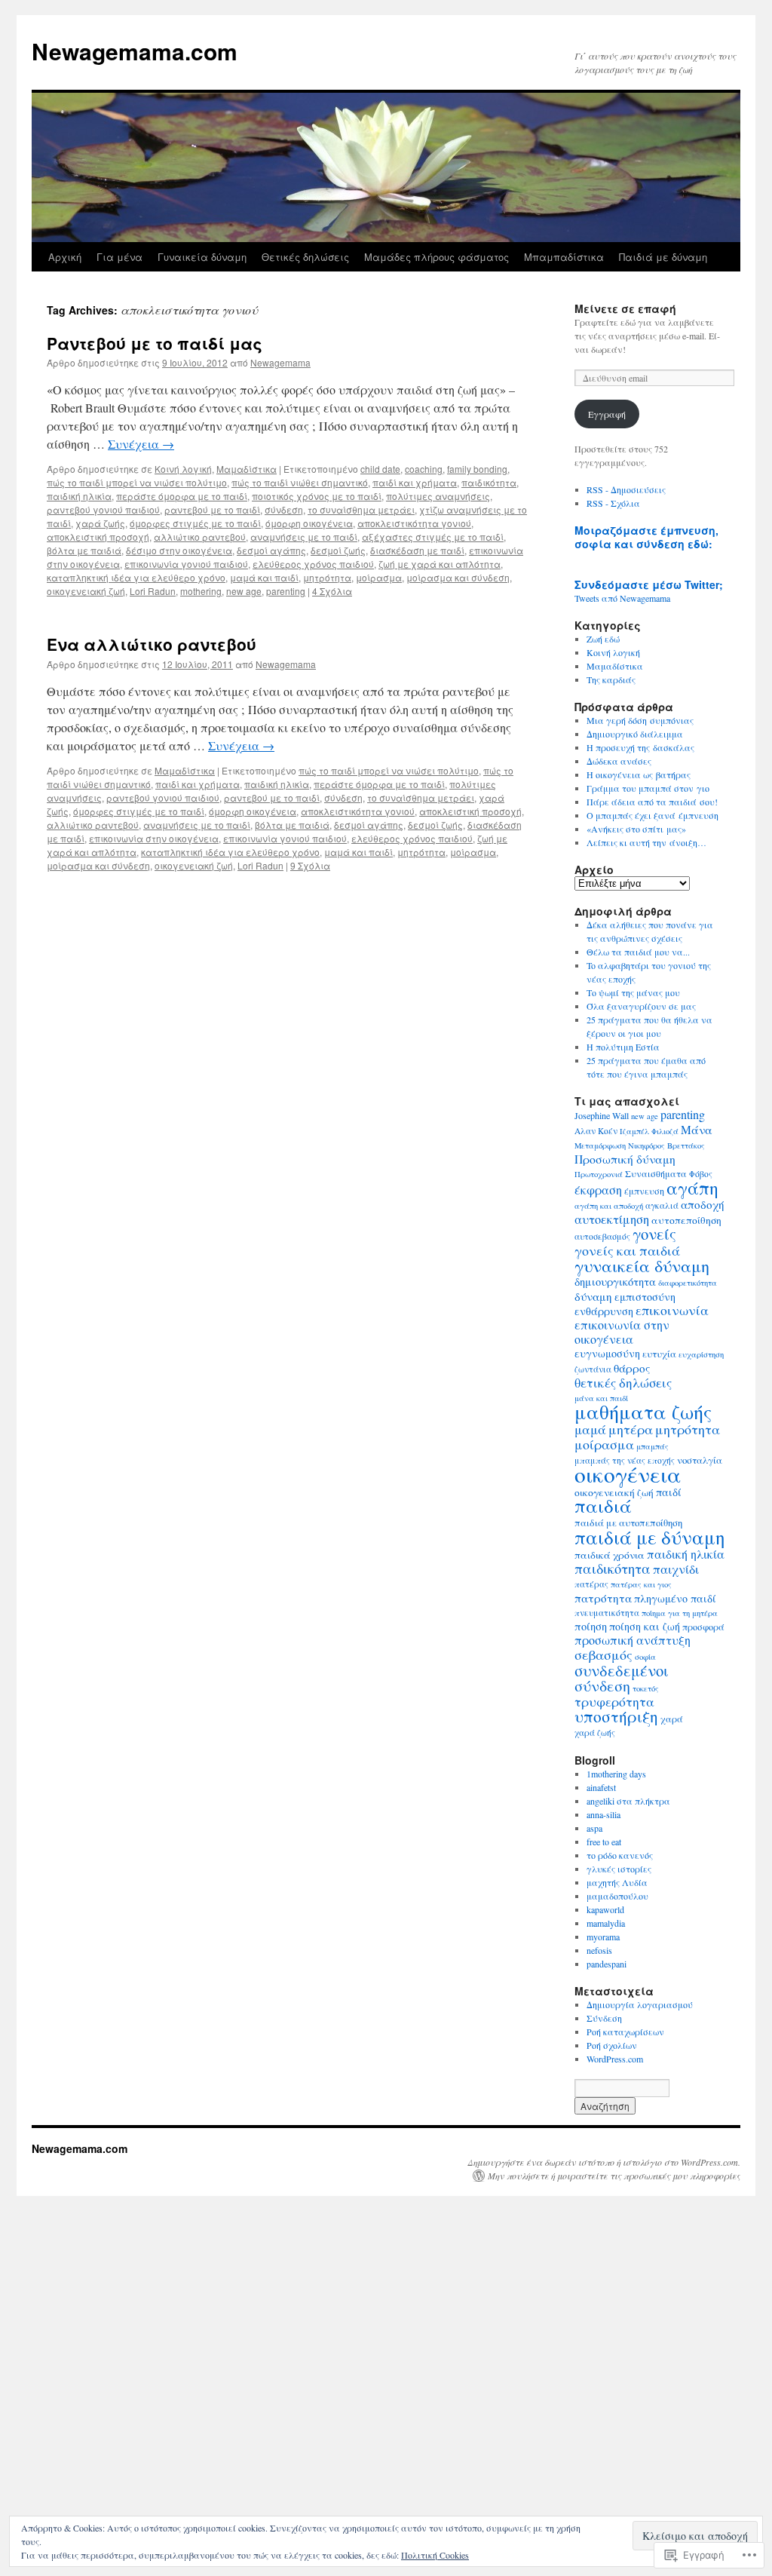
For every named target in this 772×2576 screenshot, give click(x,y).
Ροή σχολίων (612, 2045)
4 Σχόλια (332, 591)
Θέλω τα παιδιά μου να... (638, 952)
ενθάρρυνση (604, 1311)
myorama (603, 1937)
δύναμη (593, 1296)
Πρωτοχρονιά (599, 1174)
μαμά (590, 1429)
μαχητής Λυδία (617, 1882)
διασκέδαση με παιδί (417, 550)
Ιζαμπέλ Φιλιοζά (649, 1131)
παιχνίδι (676, 1569)
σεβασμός (604, 1654)
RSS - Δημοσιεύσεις (626, 489)
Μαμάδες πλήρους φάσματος (437, 257)
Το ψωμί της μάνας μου (633, 992)
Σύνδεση (604, 2018)
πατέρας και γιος (641, 1584)
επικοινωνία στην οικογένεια (154, 838)
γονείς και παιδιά (627, 1250)
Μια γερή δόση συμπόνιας (640, 720)
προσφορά (703, 1627)
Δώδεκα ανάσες (619, 761)
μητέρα (631, 1429)
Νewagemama (280, 362)
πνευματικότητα (607, 1613)
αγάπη (692, 1188)
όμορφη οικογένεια (309, 523)
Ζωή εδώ (603, 639)
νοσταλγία (700, 1460)
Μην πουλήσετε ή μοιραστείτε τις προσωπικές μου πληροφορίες (614, 2176)
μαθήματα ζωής (643, 1411)
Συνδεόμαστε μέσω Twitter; (649, 584)
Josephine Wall (602, 1115)
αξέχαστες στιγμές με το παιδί (433, 537)
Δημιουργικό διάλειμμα (635, 734)
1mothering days (616, 1774)
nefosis (599, 1950)
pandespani (607, 1964)
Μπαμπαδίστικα (564, 257)
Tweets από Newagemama (622, 598)
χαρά (672, 1719)
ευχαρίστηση (701, 1354)
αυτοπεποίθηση (686, 1220)
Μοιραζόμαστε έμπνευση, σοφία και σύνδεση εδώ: (646, 537)
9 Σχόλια (310, 865)
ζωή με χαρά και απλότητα (440, 564)
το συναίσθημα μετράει (361, 509)
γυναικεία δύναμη (642, 1265)
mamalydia (606, 1923)
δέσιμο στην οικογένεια (179, 550)
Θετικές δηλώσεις (305, 257)
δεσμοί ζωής (338, 550)
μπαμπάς (653, 1446)
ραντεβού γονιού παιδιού (103, 509)
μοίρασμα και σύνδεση (458, 577)
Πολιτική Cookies (435, 2555)
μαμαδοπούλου (617, 1896)
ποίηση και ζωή (645, 1626)
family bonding (477, 469)
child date (380, 469)
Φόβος (701, 1174)
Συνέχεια (141, 444)
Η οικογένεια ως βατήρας (639, 774)
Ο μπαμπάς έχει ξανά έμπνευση (653, 815)
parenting (286, 591)
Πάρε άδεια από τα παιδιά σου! (652, 802)
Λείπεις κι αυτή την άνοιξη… (646, 842)
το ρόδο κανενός (620, 1855)
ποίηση (591, 1626)
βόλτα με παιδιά (84, 550)
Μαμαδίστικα (247, 469)
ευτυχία (659, 1354)
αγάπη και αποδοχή (609, 1206)
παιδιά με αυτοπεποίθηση (628, 1523)
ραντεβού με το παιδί (212, 509)
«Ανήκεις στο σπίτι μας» (636, 829)
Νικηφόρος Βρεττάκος (666, 1145)
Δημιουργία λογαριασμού (640, 2004)
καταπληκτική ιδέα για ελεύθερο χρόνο (136, 577)
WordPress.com (615, 2059)
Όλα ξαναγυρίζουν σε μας (641, 1006)
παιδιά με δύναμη (650, 1537)
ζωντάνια (593, 1369)
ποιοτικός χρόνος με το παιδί (317, 496)
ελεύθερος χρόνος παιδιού (313, 564)
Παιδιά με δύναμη (663, 257)
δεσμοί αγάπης (271, 550)
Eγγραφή (607, 414)
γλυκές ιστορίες (619, 1869)
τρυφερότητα (614, 1702)
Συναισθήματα (656, 1173)
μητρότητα (327, 577)
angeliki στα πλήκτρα (628, 1801)
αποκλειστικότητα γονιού (414, 523)
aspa (594, 1828)
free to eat (604, 1842)
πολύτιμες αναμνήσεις (438, 496)
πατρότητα (603, 1598)
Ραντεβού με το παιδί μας (155, 343)
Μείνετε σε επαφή (625, 308)
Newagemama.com (135, 51)
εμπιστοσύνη (645, 1297)
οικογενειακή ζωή (86, 591)
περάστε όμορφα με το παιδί (182, 496)
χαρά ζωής (100, 523)
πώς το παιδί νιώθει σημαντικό (300, 482)
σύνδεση (284, 509)
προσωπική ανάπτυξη (633, 1640)
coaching (424, 469)
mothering (201, 591)
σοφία (645, 1657)
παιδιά (603, 1506)
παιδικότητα (489, 482)
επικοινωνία (672, 1310)
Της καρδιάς (611, 679)
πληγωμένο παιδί (675, 1598)
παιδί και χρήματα (415, 482)
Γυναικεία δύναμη (202, 257)
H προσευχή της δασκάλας (640, 747)
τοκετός (646, 1688)
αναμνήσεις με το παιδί (304, 537)
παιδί (669, 1492)
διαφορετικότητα (688, 1283)
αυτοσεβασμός (602, 1236)
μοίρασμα (379, 577)
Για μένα (119, 257)
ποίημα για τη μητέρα (680, 1613)
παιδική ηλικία (79, 496)
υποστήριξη (616, 1716)
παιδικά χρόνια (610, 1555)
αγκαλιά (662, 1205)
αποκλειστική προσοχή (98, 537)
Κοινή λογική (183, 469)
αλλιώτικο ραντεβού (200, 537)
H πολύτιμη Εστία (623, 1047)
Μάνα (697, 1130)
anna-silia (604, 1814)
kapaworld (605, 1909)
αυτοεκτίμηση (612, 1219)
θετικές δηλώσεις (623, 1383)
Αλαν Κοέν (596, 1131)
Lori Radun (153, 591)
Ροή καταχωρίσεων (625, 2032)
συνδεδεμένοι (622, 1670)
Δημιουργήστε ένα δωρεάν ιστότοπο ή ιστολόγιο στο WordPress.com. (604, 2162)
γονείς (654, 1234)
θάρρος (632, 1368)
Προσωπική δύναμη (625, 1159)
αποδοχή (703, 1204)
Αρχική (65, 257)
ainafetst (601, 1787)
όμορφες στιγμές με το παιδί (195, 523)
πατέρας (591, 1584)
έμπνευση (644, 1191)
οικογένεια (628, 1474)
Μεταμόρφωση (600, 1145)
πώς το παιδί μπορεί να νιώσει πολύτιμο (137, 482)
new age (244, 591)
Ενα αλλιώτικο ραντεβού (152, 644)
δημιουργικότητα (615, 1282)
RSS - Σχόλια (613, 503)
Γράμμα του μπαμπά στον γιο (648, 788)
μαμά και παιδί (264, 577)
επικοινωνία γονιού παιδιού (186, 564)
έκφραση (598, 1190)
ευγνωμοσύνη (607, 1353)
